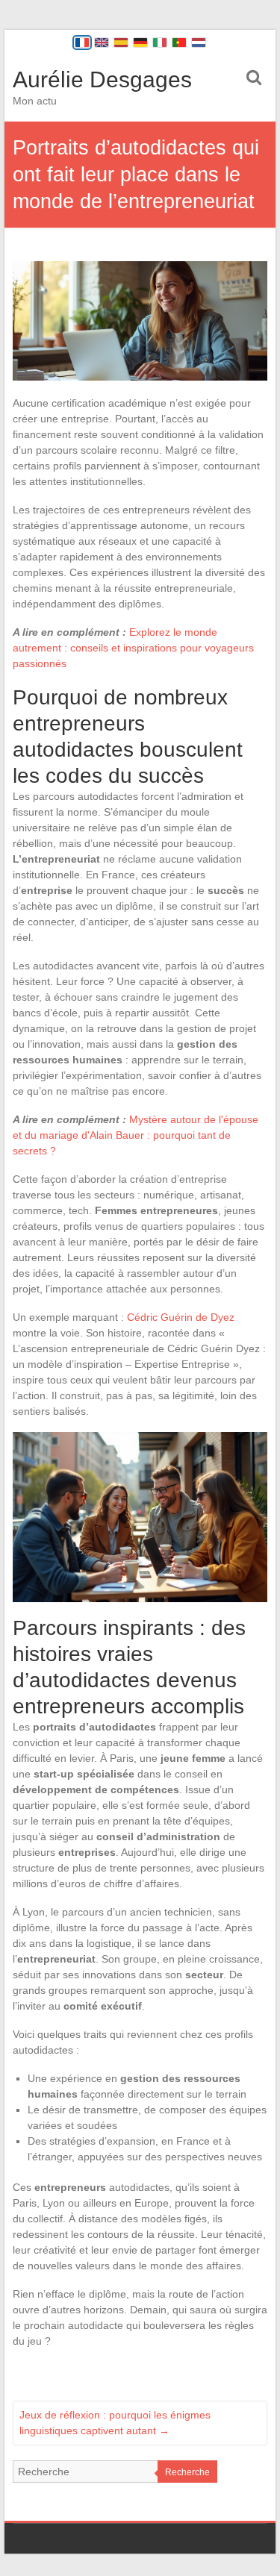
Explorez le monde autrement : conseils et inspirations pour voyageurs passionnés (133, 648)
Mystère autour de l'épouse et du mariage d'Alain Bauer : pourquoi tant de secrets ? (136, 1135)
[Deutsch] (140, 43)
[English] (102, 43)
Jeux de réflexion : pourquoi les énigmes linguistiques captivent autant (115, 2423)
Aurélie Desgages (102, 79)
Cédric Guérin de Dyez (181, 1317)
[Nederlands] (199, 43)
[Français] (82, 43)
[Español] (121, 43)
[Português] (179, 43)
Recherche (187, 2472)
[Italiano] (160, 43)
